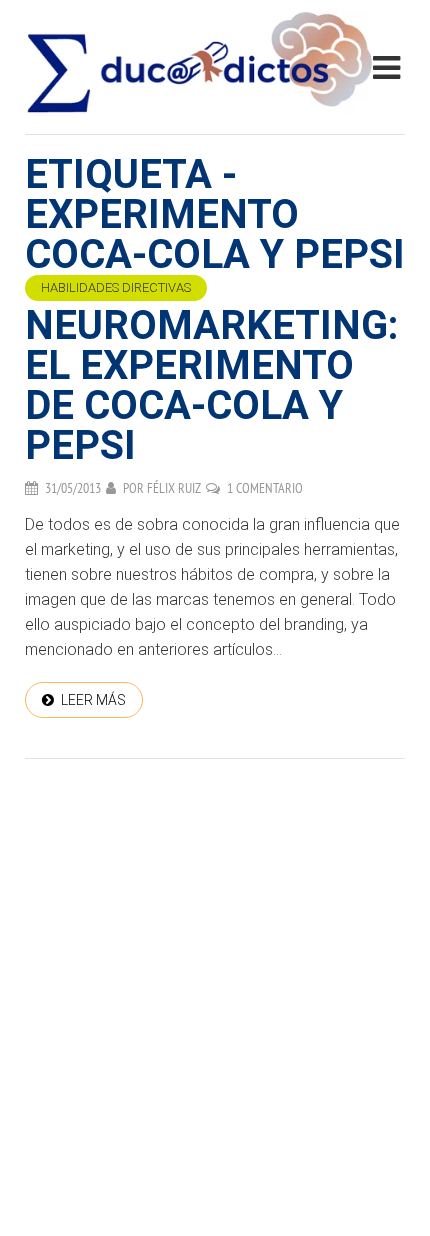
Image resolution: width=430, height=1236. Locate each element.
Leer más (93, 700)
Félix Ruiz (174, 488)
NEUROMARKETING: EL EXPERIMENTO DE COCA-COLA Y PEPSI (211, 385)
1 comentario (265, 488)
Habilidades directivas (116, 287)
